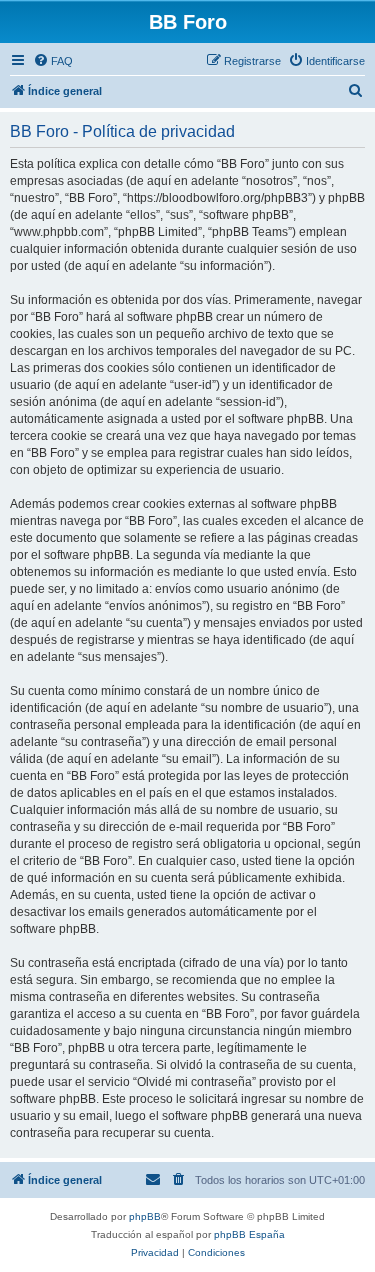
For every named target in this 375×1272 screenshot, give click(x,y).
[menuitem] (53, 61)
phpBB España (249, 1234)
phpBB (145, 1216)
